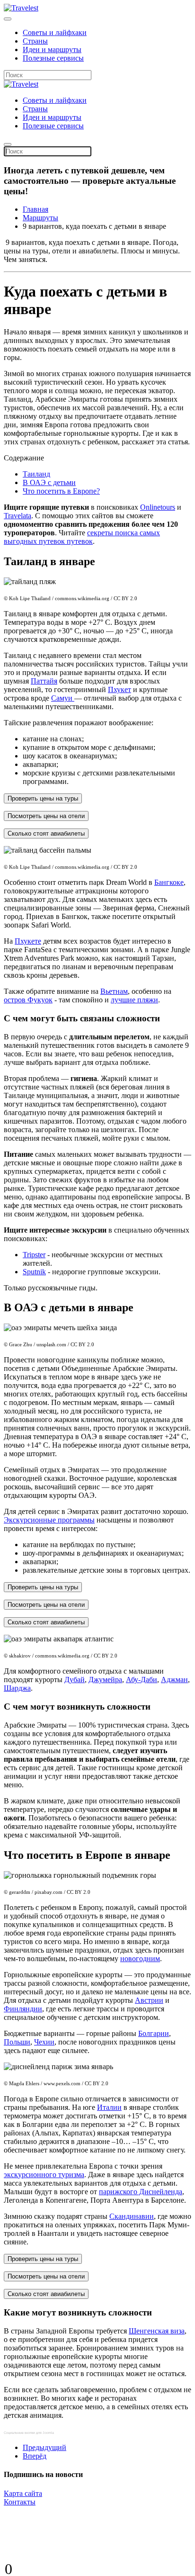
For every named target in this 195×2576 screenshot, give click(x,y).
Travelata (18, 516)
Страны (35, 41)
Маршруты (40, 218)
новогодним (140, 1959)
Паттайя (44, 681)
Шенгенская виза (157, 2331)
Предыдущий (44, 2447)
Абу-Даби (142, 1680)
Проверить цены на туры (43, 798)
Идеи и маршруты (52, 50)
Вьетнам (114, 991)
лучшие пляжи (134, 1000)
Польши (17, 2042)
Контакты (20, 2502)
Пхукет (120, 689)
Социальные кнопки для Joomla (29, 2433)
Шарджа (17, 1688)
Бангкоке (169, 882)
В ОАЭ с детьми (49, 482)
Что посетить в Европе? (61, 491)
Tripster (34, 1255)
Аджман (174, 1680)
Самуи (63, 698)
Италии (109, 2107)
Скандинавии (132, 2216)
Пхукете (28, 941)
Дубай (75, 1680)
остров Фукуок (28, 1000)
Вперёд (35, 2456)
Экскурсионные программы (49, 1520)
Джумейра (105, 1680)
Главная (35, 209)
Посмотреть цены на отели (46, 816)
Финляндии (23, 2009)
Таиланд (36, 474)
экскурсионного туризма (44, 2175)
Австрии (149, 2000)
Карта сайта (23, 2493)
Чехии (44, 2042)
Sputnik (34, 1272)
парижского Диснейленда (141, 2192)
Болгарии (154, 2033)
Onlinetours (158, 507)
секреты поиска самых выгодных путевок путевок (82, 537)
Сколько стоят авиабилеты (46, 833)
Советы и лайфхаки (55, 32)
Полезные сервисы (53, 58)
